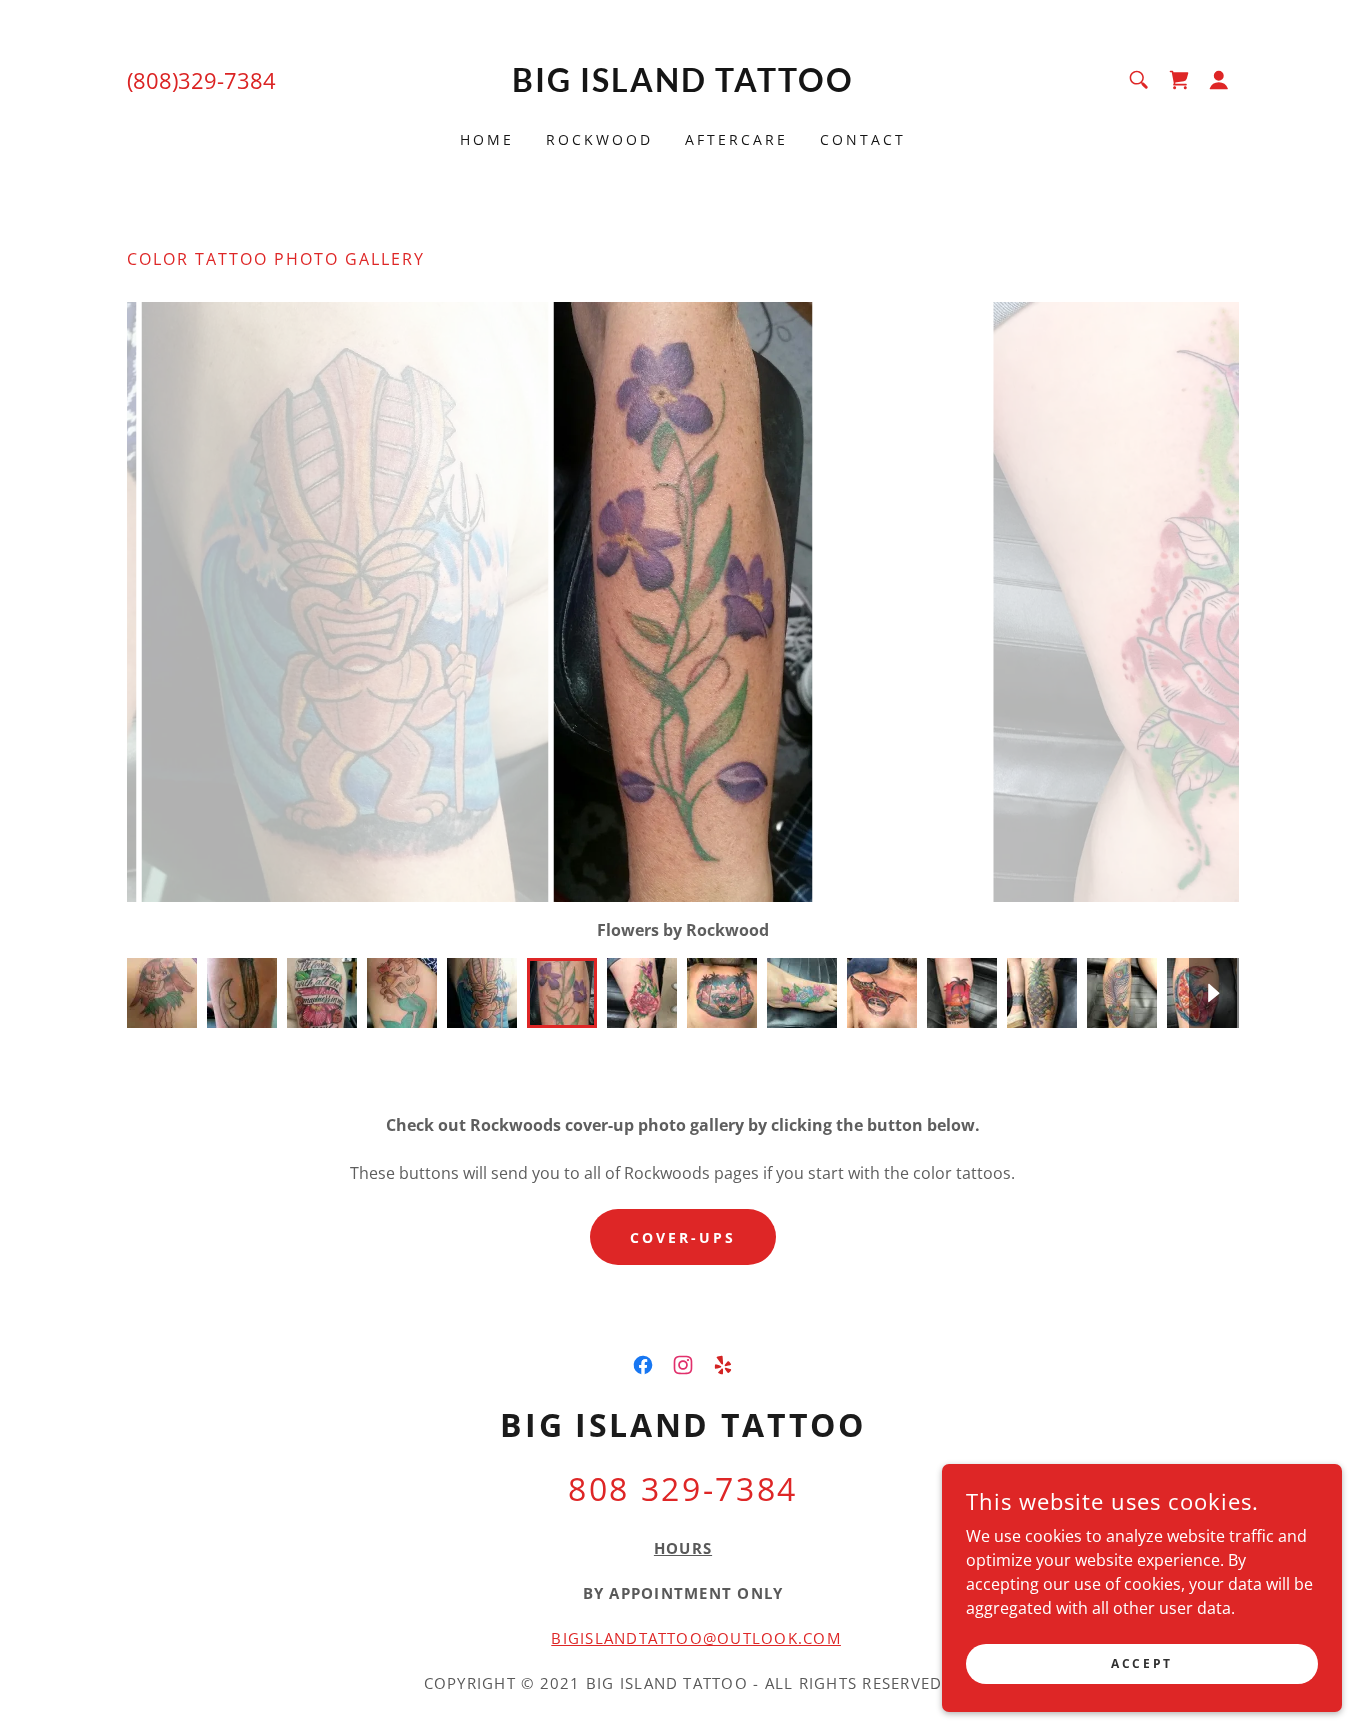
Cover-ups (683, 1237)
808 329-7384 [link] (683, 1488)
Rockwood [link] (599, 139)
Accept (1141, 1663)
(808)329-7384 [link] (201, 80)
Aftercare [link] (736, 139)
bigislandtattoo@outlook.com (696, 1638)
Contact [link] (863, 139)
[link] (683, 86)
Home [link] (487, 139)
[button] (1219, 80)
